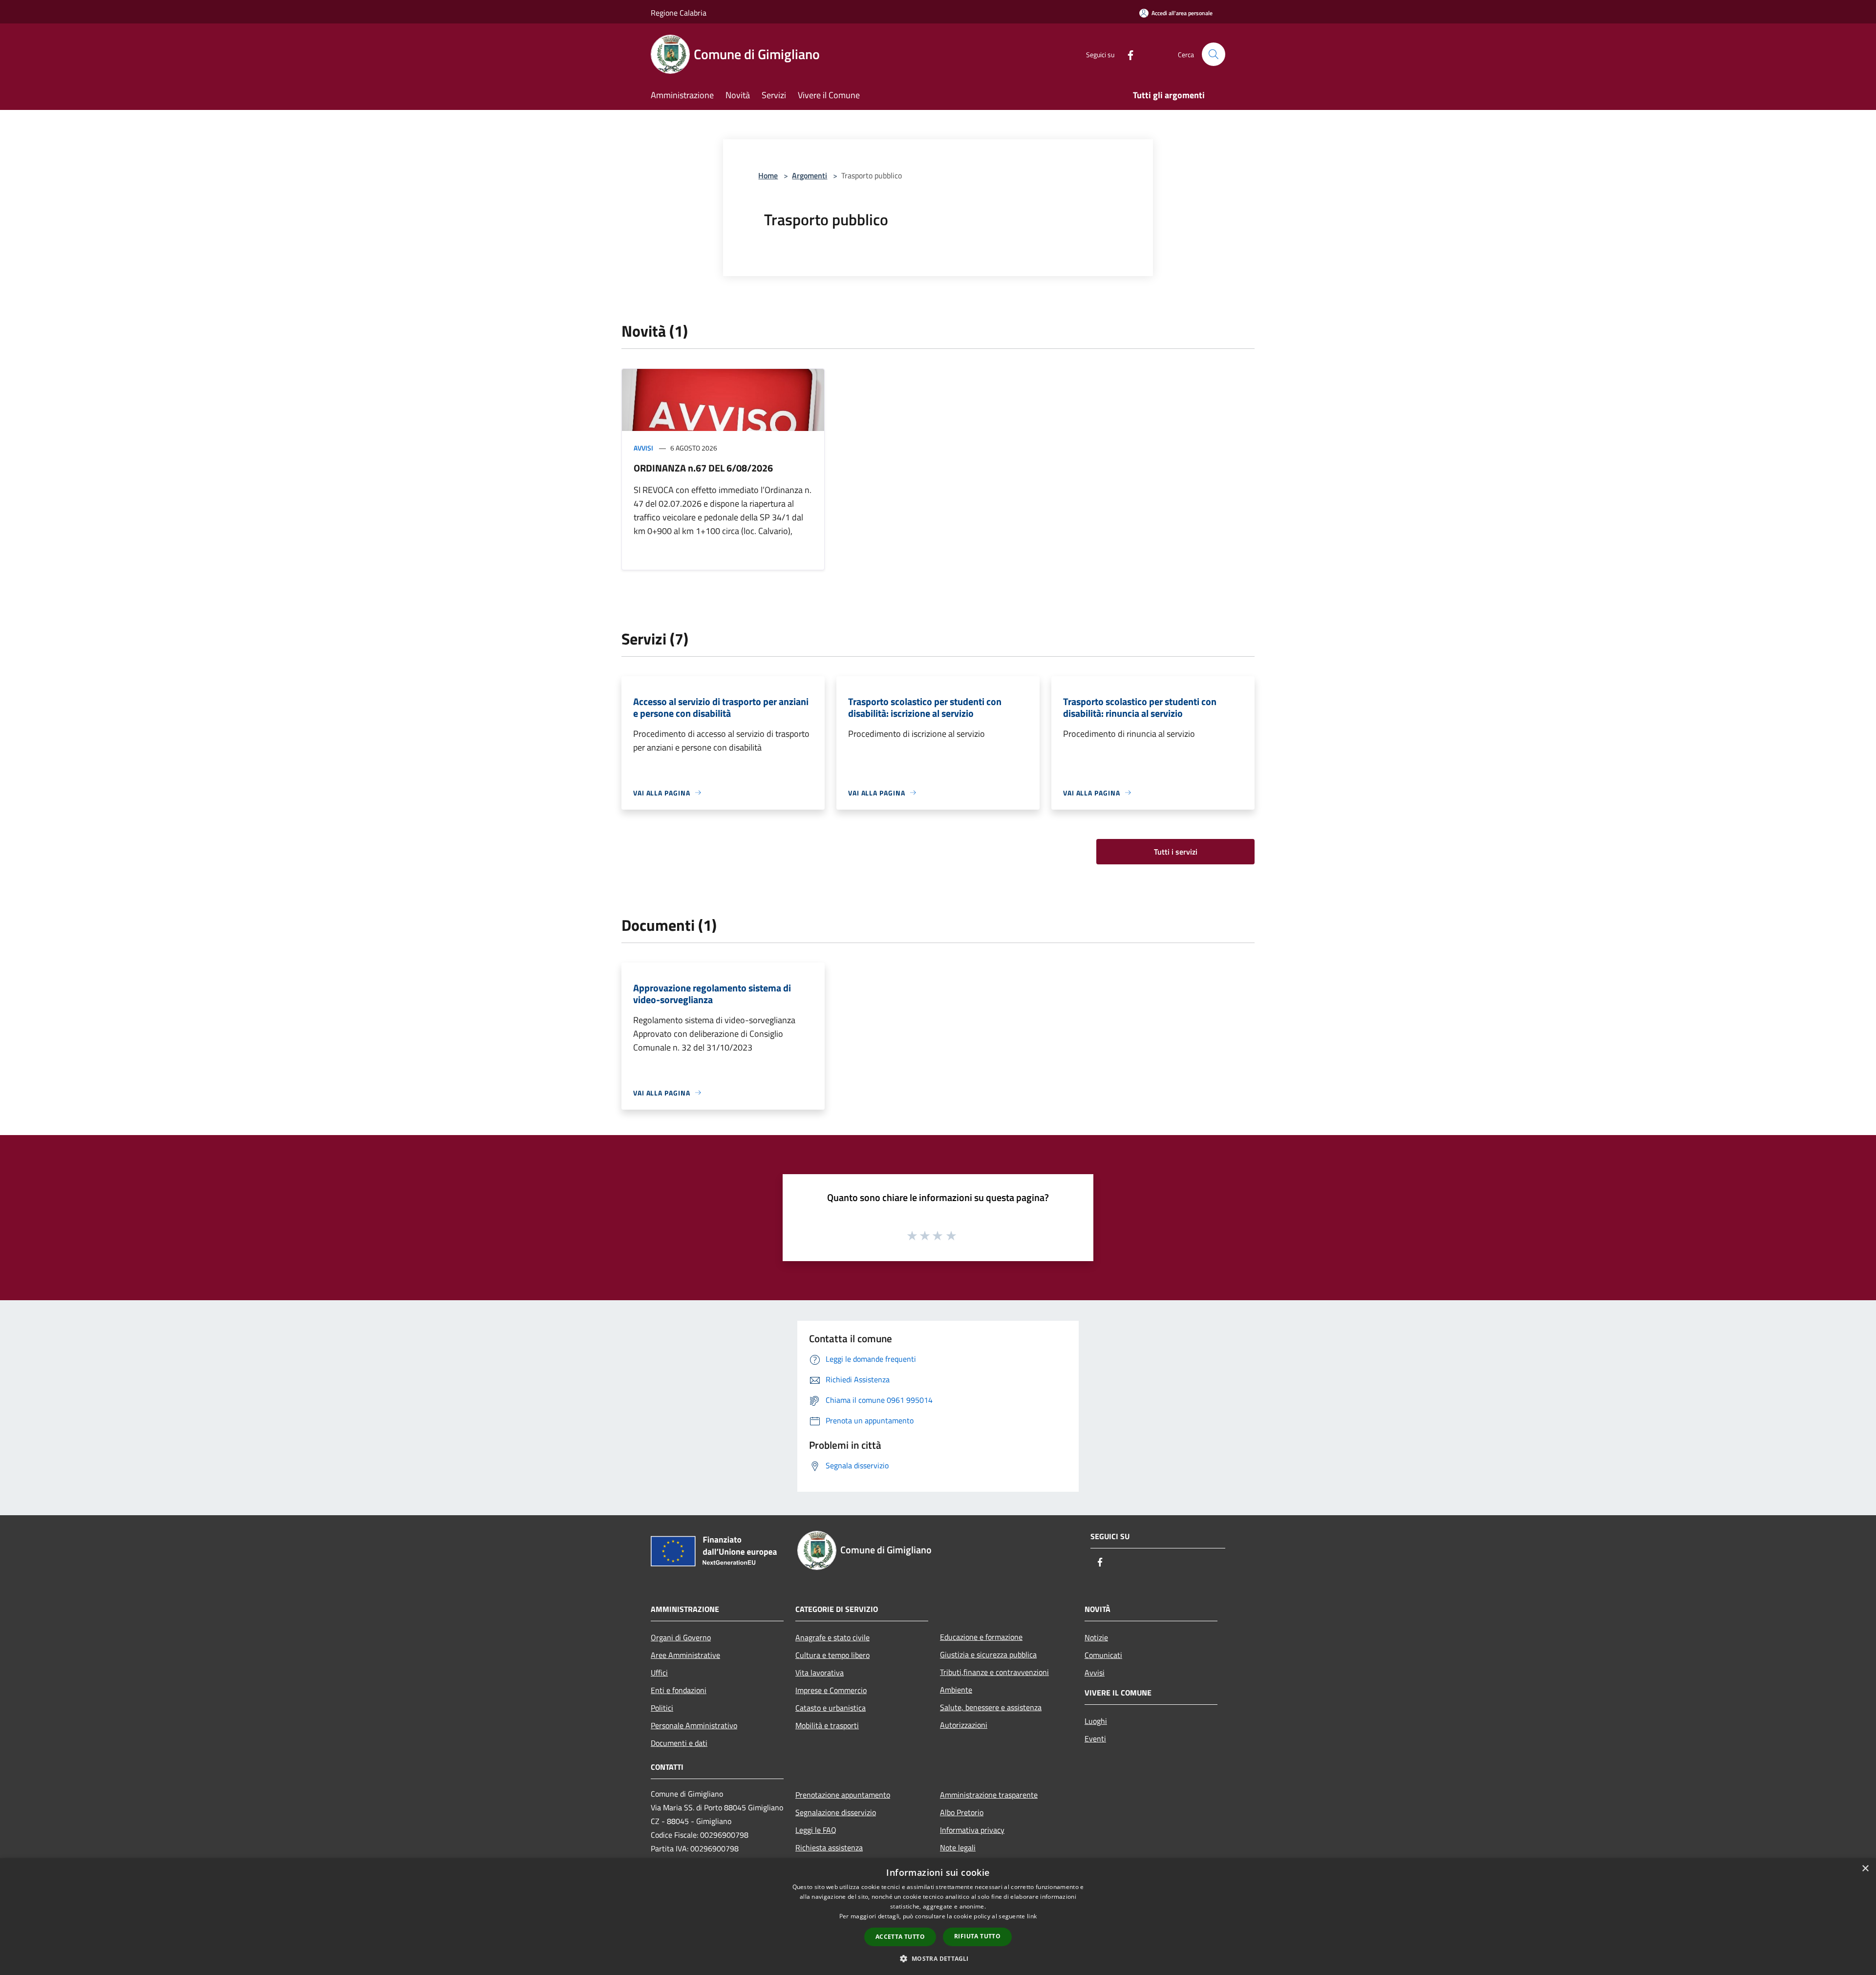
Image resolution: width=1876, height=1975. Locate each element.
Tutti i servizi (1176, 852)
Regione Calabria (679, 13)
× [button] (1865, 1869)
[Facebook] (1127, 54)
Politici (662, 1708)
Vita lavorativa (820, 1673)
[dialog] (938, 1917)
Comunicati (1103, 1655)
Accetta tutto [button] (900, 1937)
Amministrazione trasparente (989, 1795)
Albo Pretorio (962, 1812)
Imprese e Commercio (831, 1690)
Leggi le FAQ (816, 1830)
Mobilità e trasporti (827, 1725)
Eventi (1095, 1739)
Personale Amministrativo (694, 1725)
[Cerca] (1214, 54)
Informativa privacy (972, 1830)
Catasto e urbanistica (831, 1708)
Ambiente (956, 1690)
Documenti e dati (679, 1743)
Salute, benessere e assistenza (991, 1707)
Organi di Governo (681, 1637)
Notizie (1096, 1637)
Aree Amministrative (685, 1655)
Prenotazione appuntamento (843, 1795)
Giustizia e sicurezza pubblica (988, 1654)
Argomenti (810, 175)
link (1032, 1916)
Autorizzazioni (964, 1725)
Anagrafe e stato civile (832, 1637)
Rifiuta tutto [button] (977, 1936)
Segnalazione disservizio (836, 1812)
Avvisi (643, 448)
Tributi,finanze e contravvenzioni (994, 1672)
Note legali (958, 1847)
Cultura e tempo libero (832, 1655)
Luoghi (1096, 1721)
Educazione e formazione (981, 1637)
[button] (938, 1958)
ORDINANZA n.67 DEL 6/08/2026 (703, 468)
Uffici (659, 1673)
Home (768, 175)
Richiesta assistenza (829, 1847)
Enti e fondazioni (679, 1690)
